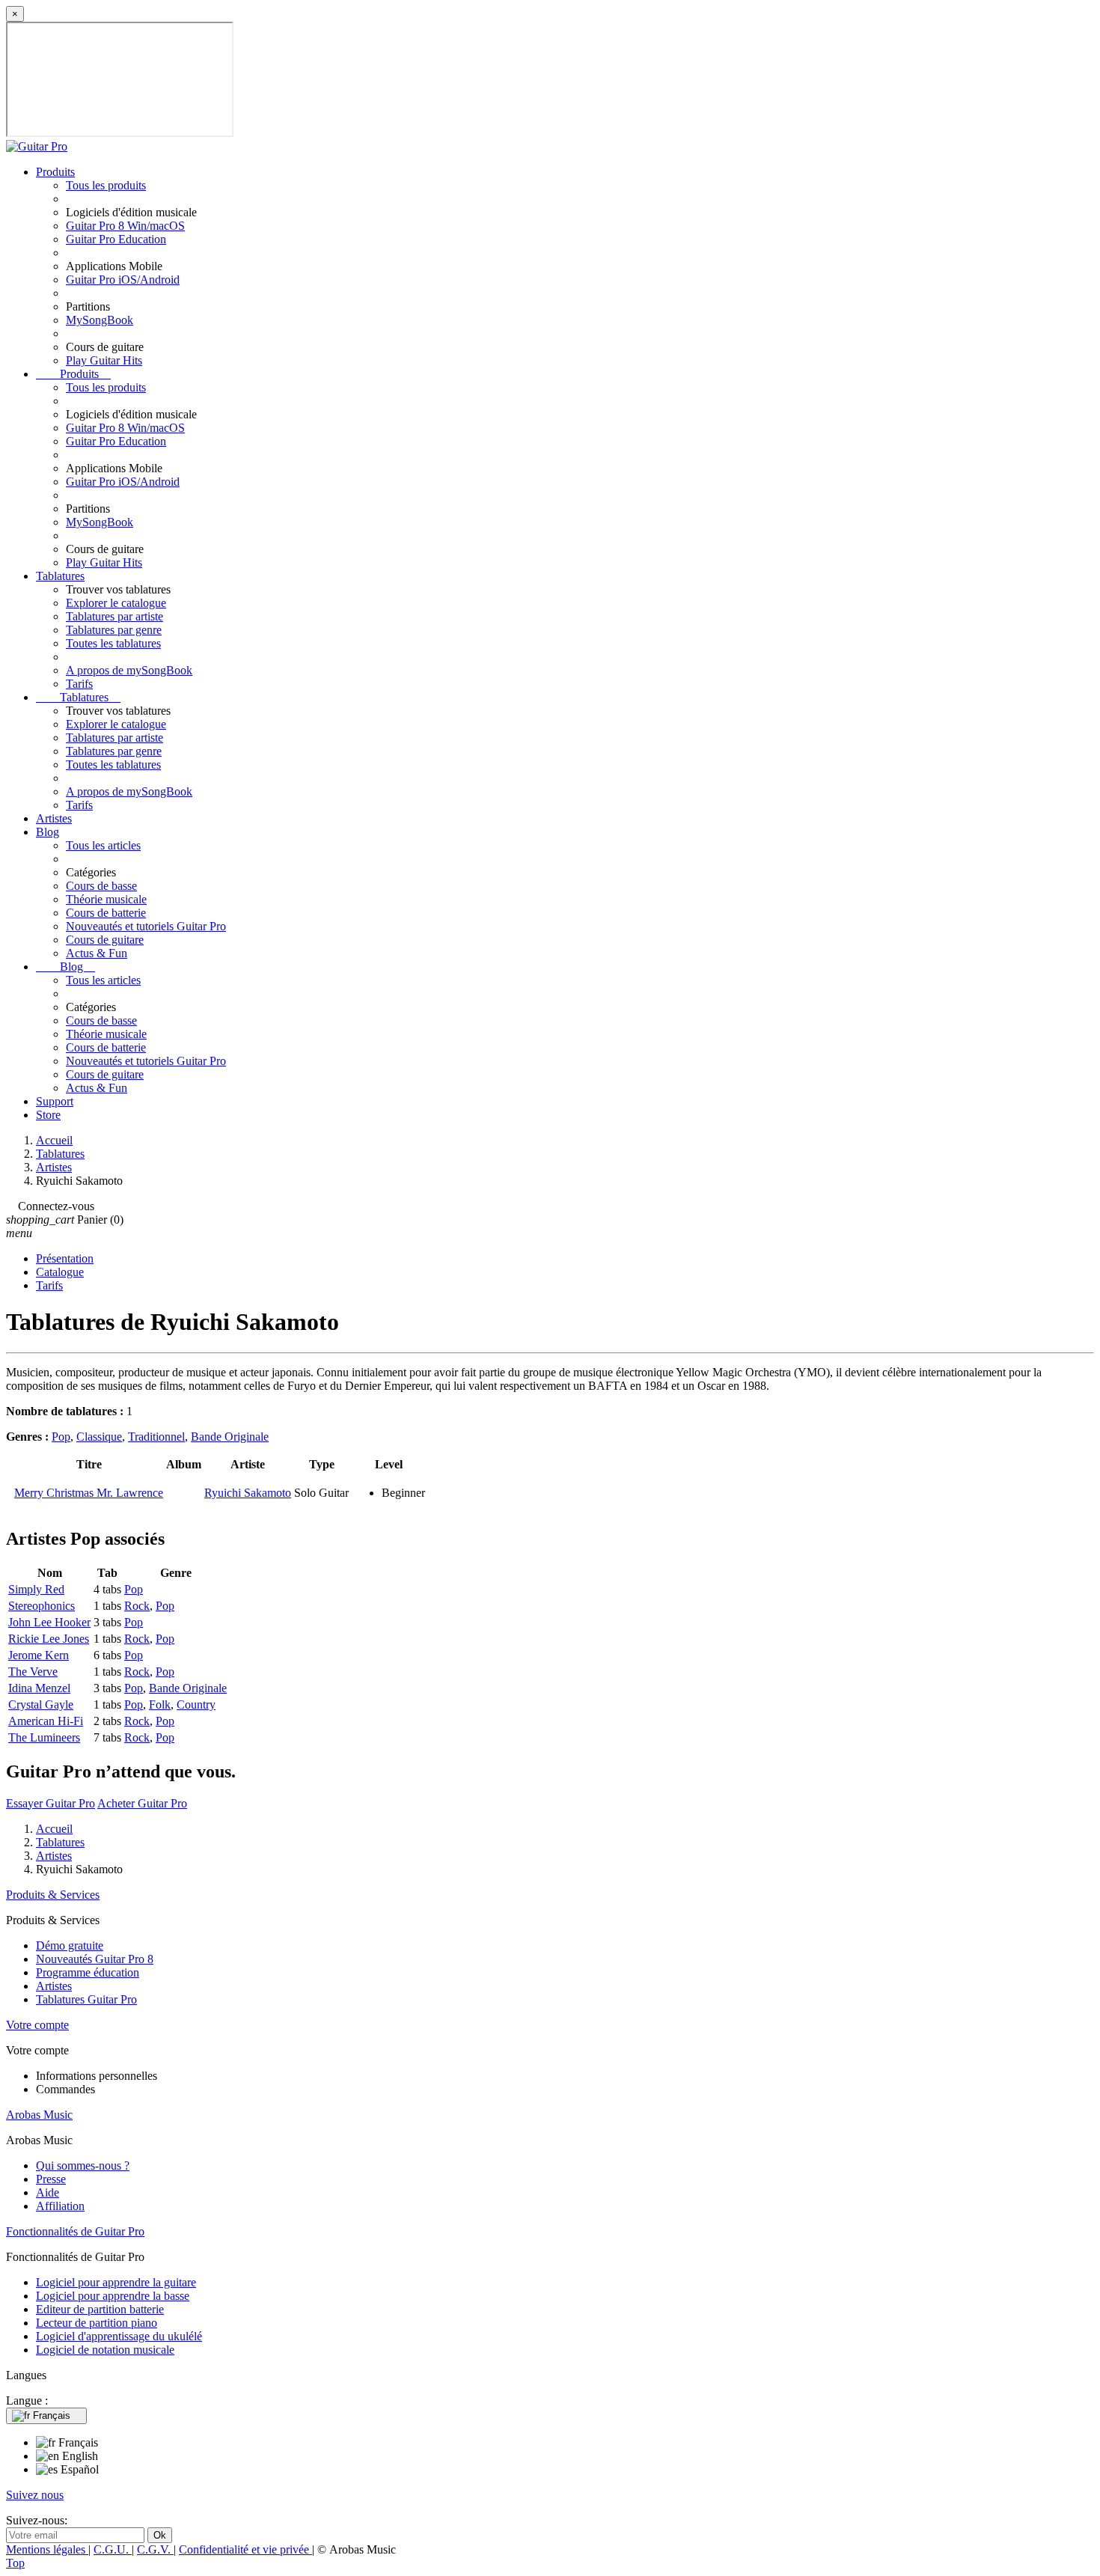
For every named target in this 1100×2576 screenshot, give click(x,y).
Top (15, 2563)
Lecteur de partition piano (97, 2323)
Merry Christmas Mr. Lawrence (89, 1493)
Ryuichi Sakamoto (248, 1493)
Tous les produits (106, 185)
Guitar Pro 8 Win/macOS (125, 226)
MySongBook (100, 320)
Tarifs (79, 684)
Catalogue (60, 1272)
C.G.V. (155, 2549)
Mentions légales (47, 2549)
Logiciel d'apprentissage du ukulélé (119, 2336)
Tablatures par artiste (114, 616)
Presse (51, 2179)
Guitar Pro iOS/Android (123, 280)
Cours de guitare (105, 940)
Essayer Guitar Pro (51, 1803)
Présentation (65, 1258)
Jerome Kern (39, 1655)
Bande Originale (230, 1437)
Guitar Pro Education (116, 239)
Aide (48, 2192)
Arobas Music (39, 2115)
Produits (55, 172)
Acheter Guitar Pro (142, 1803)
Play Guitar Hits (104, 360)
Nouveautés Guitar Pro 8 (95, 1959)
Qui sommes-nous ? (83, 2166)
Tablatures (60, 576)
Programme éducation (88, 1972)
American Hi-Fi (46, 1721)
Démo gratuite (70, 1945)
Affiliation (60, 2206)
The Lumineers (44, 1737)
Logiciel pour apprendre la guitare (116, 2282)
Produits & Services (53, 1895)
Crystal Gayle (41, 1704)
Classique (99, 1437)
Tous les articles (103, 845)
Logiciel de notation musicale (105, 2350)
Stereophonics (42, 1606)
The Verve (33, 1672)
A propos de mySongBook (129, 670)
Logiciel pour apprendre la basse (113, 2296)
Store (48, 1115)
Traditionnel (156, 1437)
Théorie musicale (106, 899)
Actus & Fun (97, 953)
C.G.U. (113, 2549)
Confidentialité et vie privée (245, 2549)
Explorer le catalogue (116, 603)
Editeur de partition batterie (100, 2309)
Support (55, 1101)
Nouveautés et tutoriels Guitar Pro (146, 926)
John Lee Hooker (49, 1622)
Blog (48, 832)
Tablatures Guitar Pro (86, 1999)
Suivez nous (35, 2495)
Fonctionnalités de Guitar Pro (75, 2231)
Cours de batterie (106, 913)
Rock (137, 1606)
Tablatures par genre (114, 630)
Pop (61, 1437)
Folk (160, 1704)
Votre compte (37, 2025)
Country (196, 1704)
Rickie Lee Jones (49, 1639)
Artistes (54, 818)
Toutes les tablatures (113, 643)
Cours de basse (101, 886)
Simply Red (36, 1589)
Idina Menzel (39, 1688)
